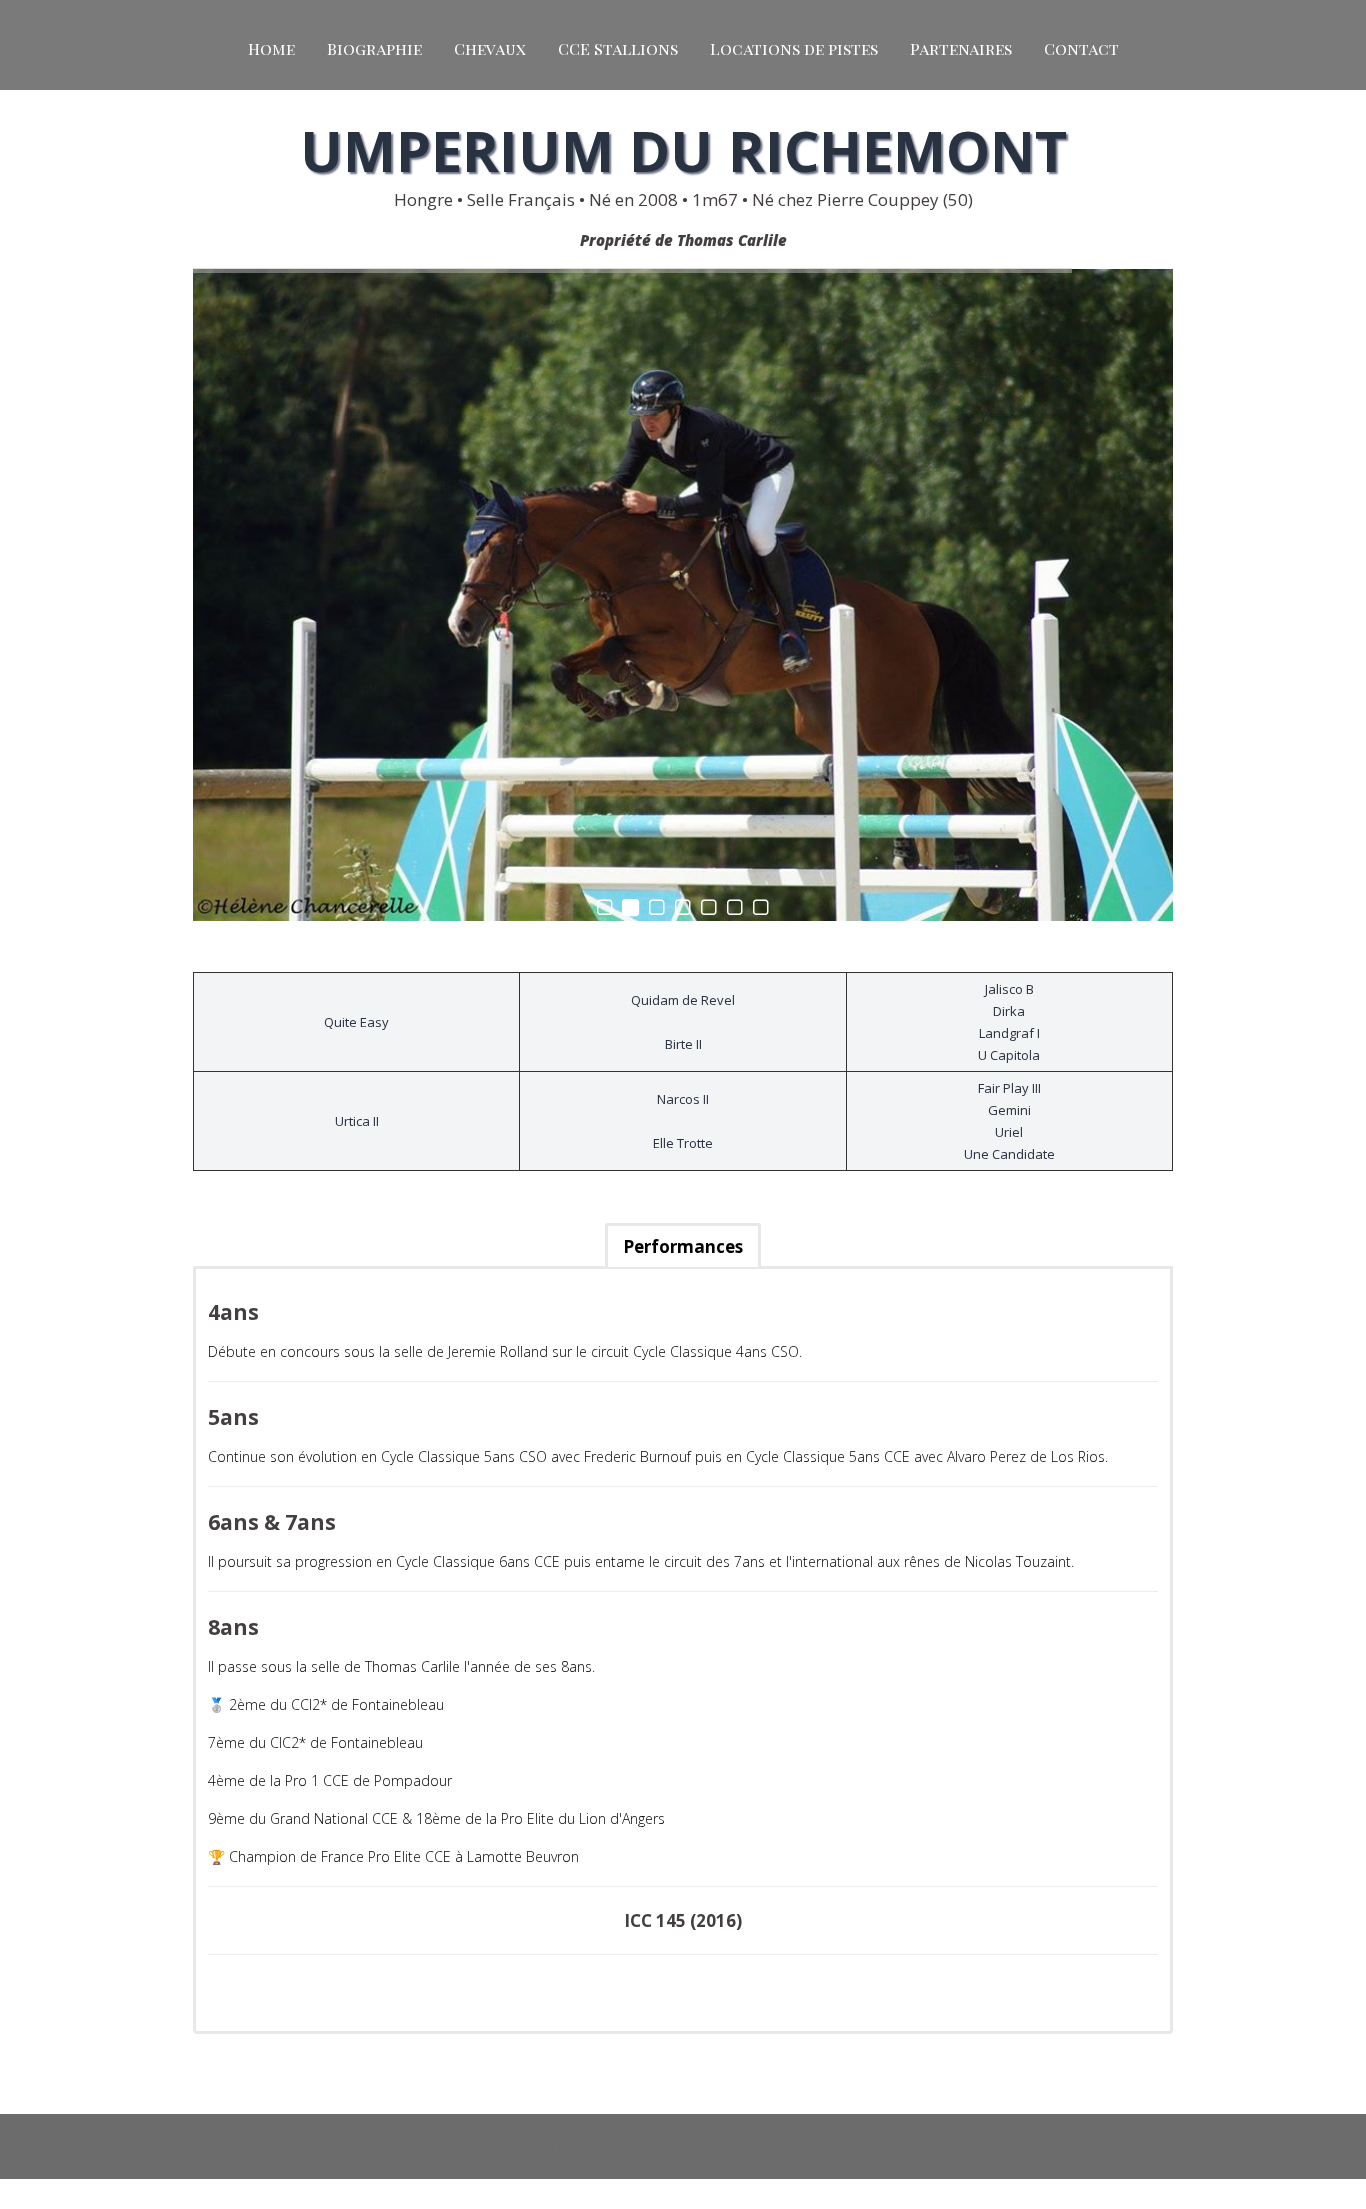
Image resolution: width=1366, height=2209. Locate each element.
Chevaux (490, 48)
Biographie (374, 48)
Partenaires (961, 48)
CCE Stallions (618, 48)
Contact (1081, 48)
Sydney (485, 2146)
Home (271, 48)
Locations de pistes (794, 48)
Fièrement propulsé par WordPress (245, 2146)
